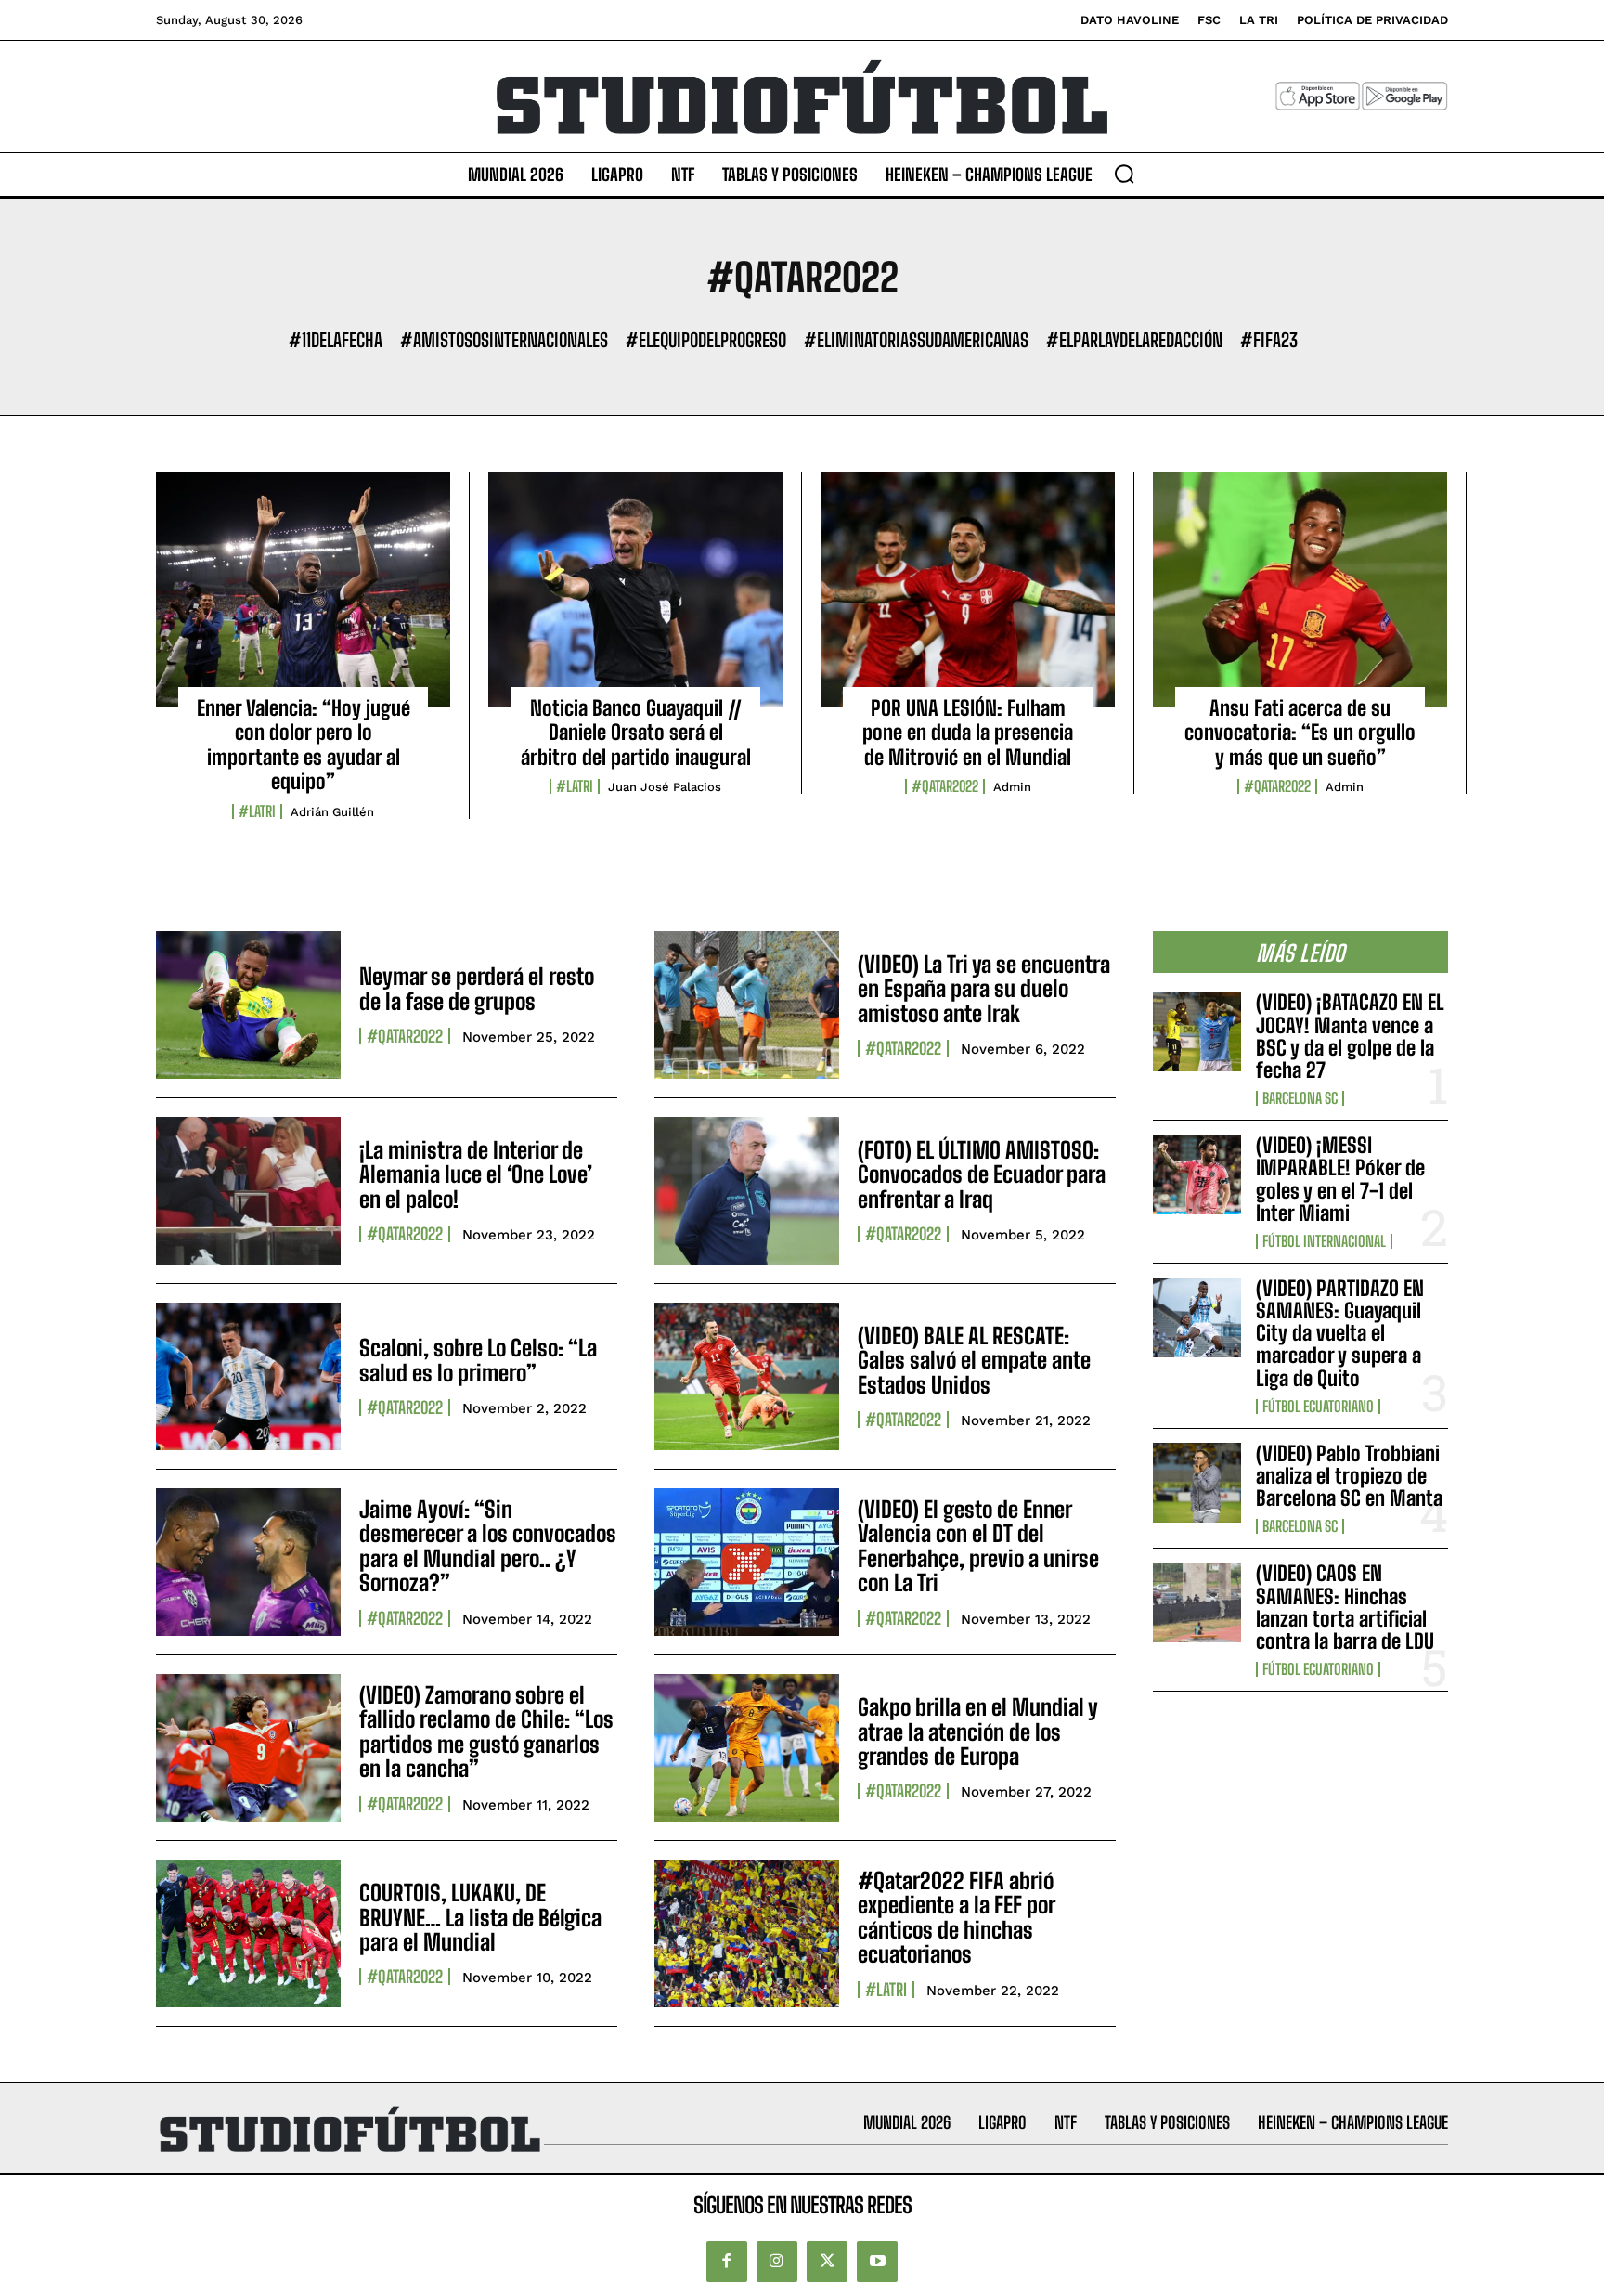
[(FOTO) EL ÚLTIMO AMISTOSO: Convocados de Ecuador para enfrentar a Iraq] (747, 1191)
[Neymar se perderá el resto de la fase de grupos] (248, 1005)
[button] (1124, 174)
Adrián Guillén (332, 812)
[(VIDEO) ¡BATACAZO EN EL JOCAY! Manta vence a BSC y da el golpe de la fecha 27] (1197, 1031)
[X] (827, 2262)
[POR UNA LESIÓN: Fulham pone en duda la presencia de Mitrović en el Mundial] (968, 590)
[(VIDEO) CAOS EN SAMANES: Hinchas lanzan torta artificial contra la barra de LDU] (1197, 1602)
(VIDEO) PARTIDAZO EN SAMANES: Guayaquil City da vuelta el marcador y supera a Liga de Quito (1340, 1333)
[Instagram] (777, 2262)
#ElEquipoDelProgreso (706, 340)
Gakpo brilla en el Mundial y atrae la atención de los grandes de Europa (978, 1732)
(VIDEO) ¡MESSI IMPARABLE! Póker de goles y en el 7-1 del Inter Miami (1340, 1179)
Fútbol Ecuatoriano (1318, 1407)
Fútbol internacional (1324, 1241)
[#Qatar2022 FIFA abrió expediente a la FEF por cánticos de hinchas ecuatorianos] (747, 1933)
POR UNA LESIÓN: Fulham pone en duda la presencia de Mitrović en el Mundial (968, 733)
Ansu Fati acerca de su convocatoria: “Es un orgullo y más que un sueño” (1300, 733)
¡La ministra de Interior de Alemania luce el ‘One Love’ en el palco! (476, 1174)
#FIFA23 (1269, 340)
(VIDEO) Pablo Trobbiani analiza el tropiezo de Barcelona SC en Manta (1349, 1476)
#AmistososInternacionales (504, 340)
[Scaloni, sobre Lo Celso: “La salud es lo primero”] (248, 1376)
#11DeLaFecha (336, 340)
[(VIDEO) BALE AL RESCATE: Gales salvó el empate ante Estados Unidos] (747, 1376)
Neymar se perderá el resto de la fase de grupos (477, 988)
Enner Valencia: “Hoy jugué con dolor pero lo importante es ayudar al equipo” (304, 745)
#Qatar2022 (945, 786)
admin (1012, 787)
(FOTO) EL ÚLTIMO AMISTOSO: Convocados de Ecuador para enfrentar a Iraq (982, 1174)
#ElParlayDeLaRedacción (1134, 340)
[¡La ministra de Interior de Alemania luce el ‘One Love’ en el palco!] (248, 1191)
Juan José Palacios (665, 787)
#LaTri (257, 811)
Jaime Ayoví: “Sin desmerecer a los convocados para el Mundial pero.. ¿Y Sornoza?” (488, 1546)
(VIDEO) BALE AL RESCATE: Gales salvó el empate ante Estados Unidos (974, 1360)
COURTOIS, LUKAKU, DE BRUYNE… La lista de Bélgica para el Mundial (480, 1917)
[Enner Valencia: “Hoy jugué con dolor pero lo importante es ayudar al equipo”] (303, 590)
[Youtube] (877, 2262)
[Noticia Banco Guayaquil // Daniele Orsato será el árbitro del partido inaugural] (635, 590)
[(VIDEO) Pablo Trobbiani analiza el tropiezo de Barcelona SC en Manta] (1197, 1483)
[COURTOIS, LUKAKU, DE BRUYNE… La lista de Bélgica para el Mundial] (248, 1933)
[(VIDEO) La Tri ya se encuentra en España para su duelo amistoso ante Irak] (747, 1005)
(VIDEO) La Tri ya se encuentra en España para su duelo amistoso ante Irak (984, 989)
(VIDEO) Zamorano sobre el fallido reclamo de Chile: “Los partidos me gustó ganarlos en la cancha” (486, 1732)
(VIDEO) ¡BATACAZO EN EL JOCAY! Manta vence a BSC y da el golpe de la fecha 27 (1350, 1036)
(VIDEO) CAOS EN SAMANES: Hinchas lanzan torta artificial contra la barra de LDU (1345, 1607)
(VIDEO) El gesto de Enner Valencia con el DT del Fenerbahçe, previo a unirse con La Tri (978, 1546)
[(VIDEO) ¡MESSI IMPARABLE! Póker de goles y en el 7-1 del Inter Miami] (1197, 1174)
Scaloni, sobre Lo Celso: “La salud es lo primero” (478, 1360)
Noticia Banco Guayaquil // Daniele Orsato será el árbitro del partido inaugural (636, 733)
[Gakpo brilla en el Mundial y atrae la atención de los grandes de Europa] (747, 1748)
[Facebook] (727, 2262)
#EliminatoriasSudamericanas (916, 340)
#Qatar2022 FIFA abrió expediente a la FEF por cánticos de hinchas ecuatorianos (957, 1917)
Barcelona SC (1300, 1098)
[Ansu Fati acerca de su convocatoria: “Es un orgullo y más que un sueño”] (1300, 590)
